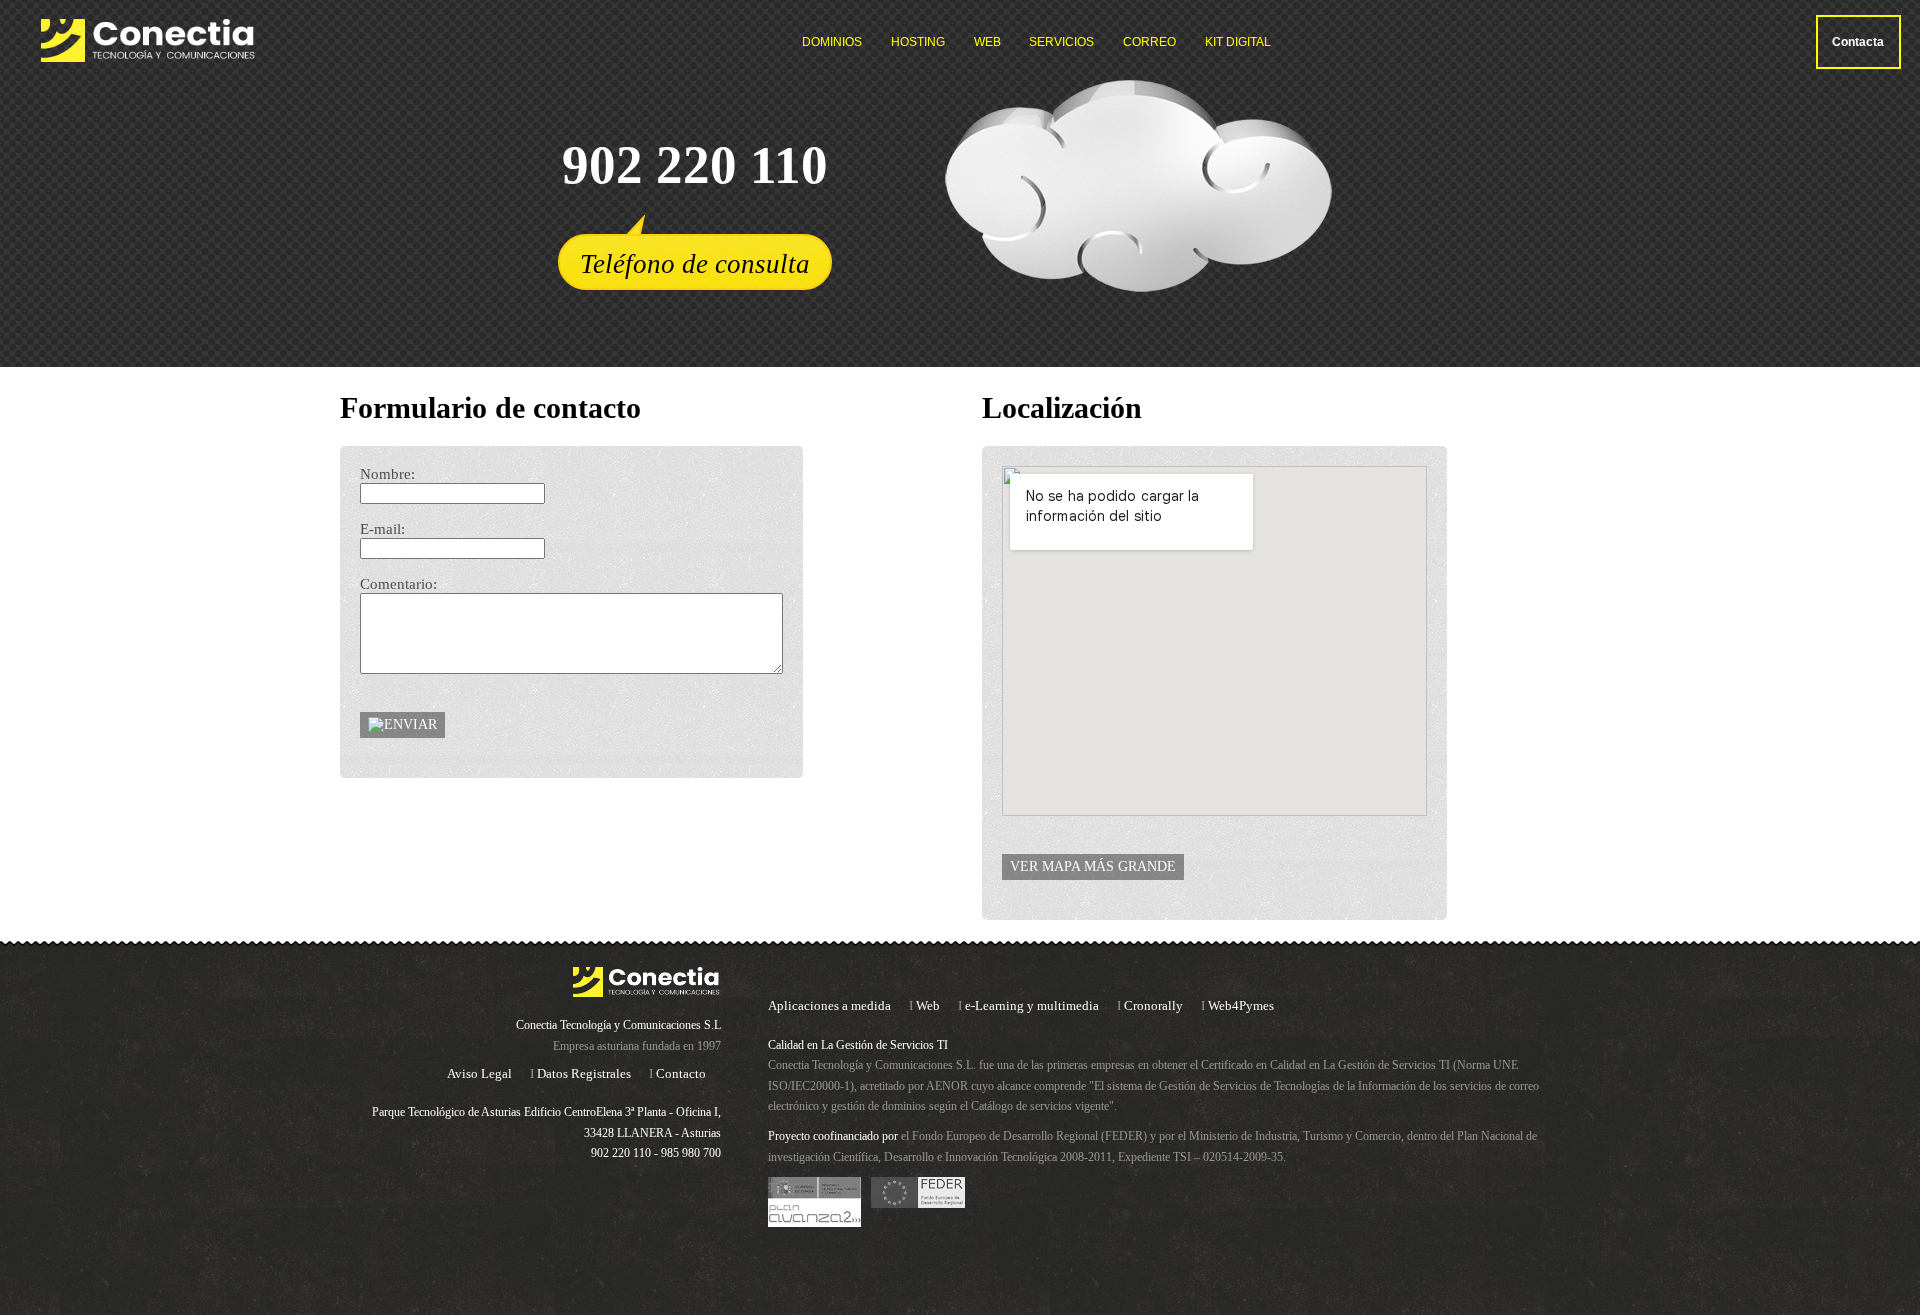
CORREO (1149, 42)
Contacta (1858, 42)
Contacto (681, 1073)
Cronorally (1153, 1005)
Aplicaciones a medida (829, 1005)
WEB (987, 42)
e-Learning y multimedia (1032, 1005)
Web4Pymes (1241, 1005)
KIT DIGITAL (1238, 42)
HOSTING (918, 42)
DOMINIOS (832, 42)
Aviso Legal (479, 1073)
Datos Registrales (584, 1073)
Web (928, 1005)
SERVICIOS (1061, 42)
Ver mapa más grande (1093, 866)
